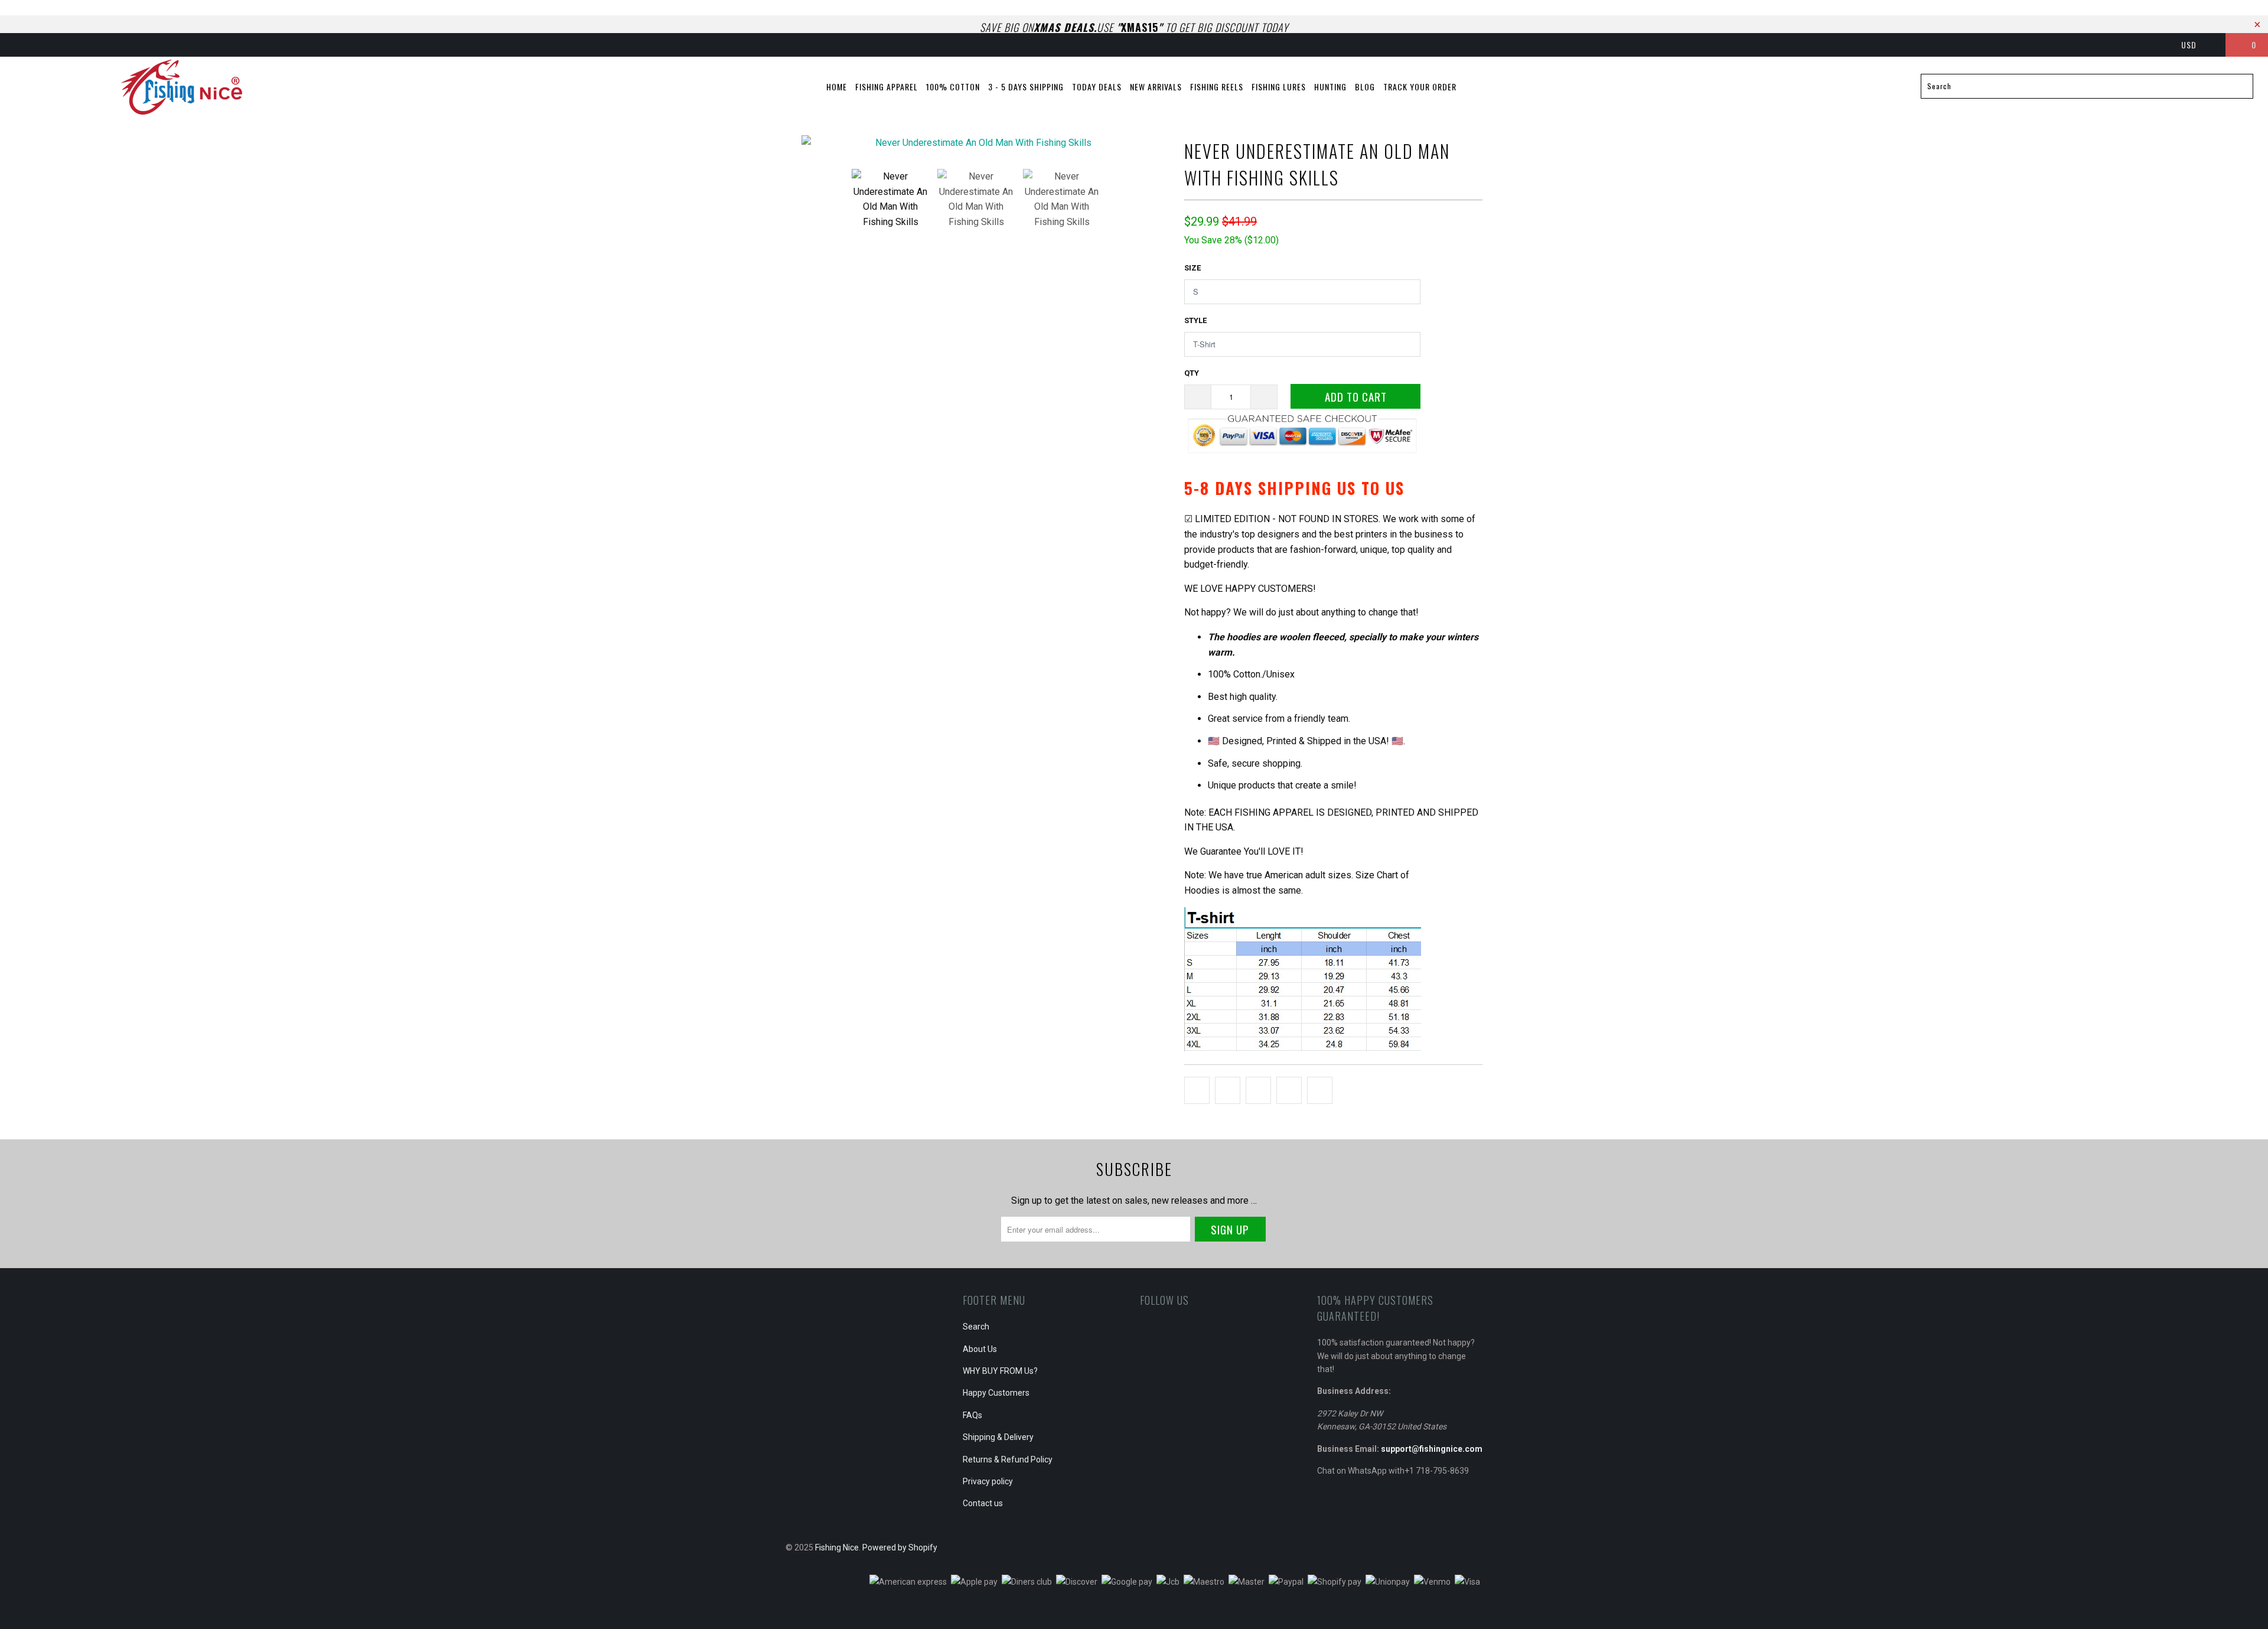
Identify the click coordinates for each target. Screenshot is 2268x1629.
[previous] (806, 148)
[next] (1152, 148)
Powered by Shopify (900, 1547)
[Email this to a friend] (1320, 1090)
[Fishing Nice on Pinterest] (80, 45)
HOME (837, 87)
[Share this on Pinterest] (1258, 1090)
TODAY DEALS (1097, 87)
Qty (1192, 373)
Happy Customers (996, 1393)
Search (976, 1327)
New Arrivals (1156, 87)
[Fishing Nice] (181, 87)
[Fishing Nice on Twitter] (21, 45)
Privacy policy (988, 1481)
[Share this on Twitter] (1197, 1090)
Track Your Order (1420, 87)
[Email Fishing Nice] (120, 45)
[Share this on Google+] (1289, 1090)
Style (1195, 320)
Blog (1365, 87)
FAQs (972, 1415)
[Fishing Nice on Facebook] (41, 45)
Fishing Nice (837, 1547)
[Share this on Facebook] (1228, 1090)
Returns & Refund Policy (1008, 1459)
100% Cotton (953, 87)
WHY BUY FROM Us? (1000, 1371)
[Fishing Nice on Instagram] (100, 45)
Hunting (1330, 87)
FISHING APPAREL (887, 87)
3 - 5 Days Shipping (1026, 87)
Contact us (983, 1503)
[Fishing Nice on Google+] (60, 45)
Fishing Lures (1279, 87)
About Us (980, 1349)
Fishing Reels (1217, 87)
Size (1192, 268)
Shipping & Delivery (998, 1437)
